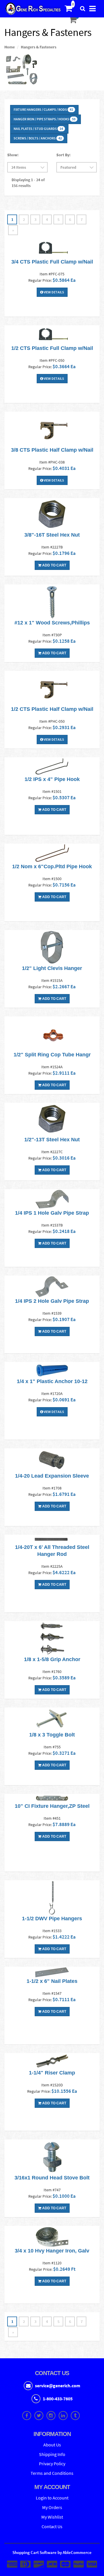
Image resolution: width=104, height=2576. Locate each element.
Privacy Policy (52, 2464)
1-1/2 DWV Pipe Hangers (52, 1919)
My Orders (52, 2507)
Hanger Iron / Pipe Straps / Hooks (44, 119)
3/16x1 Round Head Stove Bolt (52, 2178)
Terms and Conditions (52, 2473)
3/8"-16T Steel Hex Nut (52, 535)
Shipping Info (52, 2454)
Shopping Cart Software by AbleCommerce (52, 2552)
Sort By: (63, 155)
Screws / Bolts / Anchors (38, 138)
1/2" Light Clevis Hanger (52, 968)
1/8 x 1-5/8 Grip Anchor (52, 1659)
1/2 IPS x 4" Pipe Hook (52, 779)
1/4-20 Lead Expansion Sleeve (52, 1476)
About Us (52, 2445)
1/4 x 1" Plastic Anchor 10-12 (52, 1381)
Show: (13, 155)
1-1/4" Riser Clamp (52, 2073)
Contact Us (52, 2526)
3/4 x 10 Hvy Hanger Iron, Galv (52, 2251)
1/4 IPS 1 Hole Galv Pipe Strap (52, 1213)
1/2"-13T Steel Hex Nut (52, 1140)
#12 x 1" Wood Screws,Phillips (52, 623)
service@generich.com (58, 2386)
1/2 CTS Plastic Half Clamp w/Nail (52, 709)
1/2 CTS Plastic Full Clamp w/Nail (52, 348)
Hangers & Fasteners (39, 47)
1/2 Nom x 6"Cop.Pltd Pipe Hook (52, 866)
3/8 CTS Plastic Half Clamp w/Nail (52, 450)
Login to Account (52, 2498)
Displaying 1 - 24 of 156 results (28, 183)
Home (10, 47)
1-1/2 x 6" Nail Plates (52, 1981)
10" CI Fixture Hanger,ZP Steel (52, 1806)
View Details (54, 292)
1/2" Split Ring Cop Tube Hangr (52, 1055)
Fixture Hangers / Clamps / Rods (43, 109)
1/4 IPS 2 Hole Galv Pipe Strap (52, 1301)
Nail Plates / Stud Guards (38, 129)
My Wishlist (52, 2517)
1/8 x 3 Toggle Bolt (52, 1735)
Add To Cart (54, 565)
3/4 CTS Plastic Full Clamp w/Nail (52, 262)
